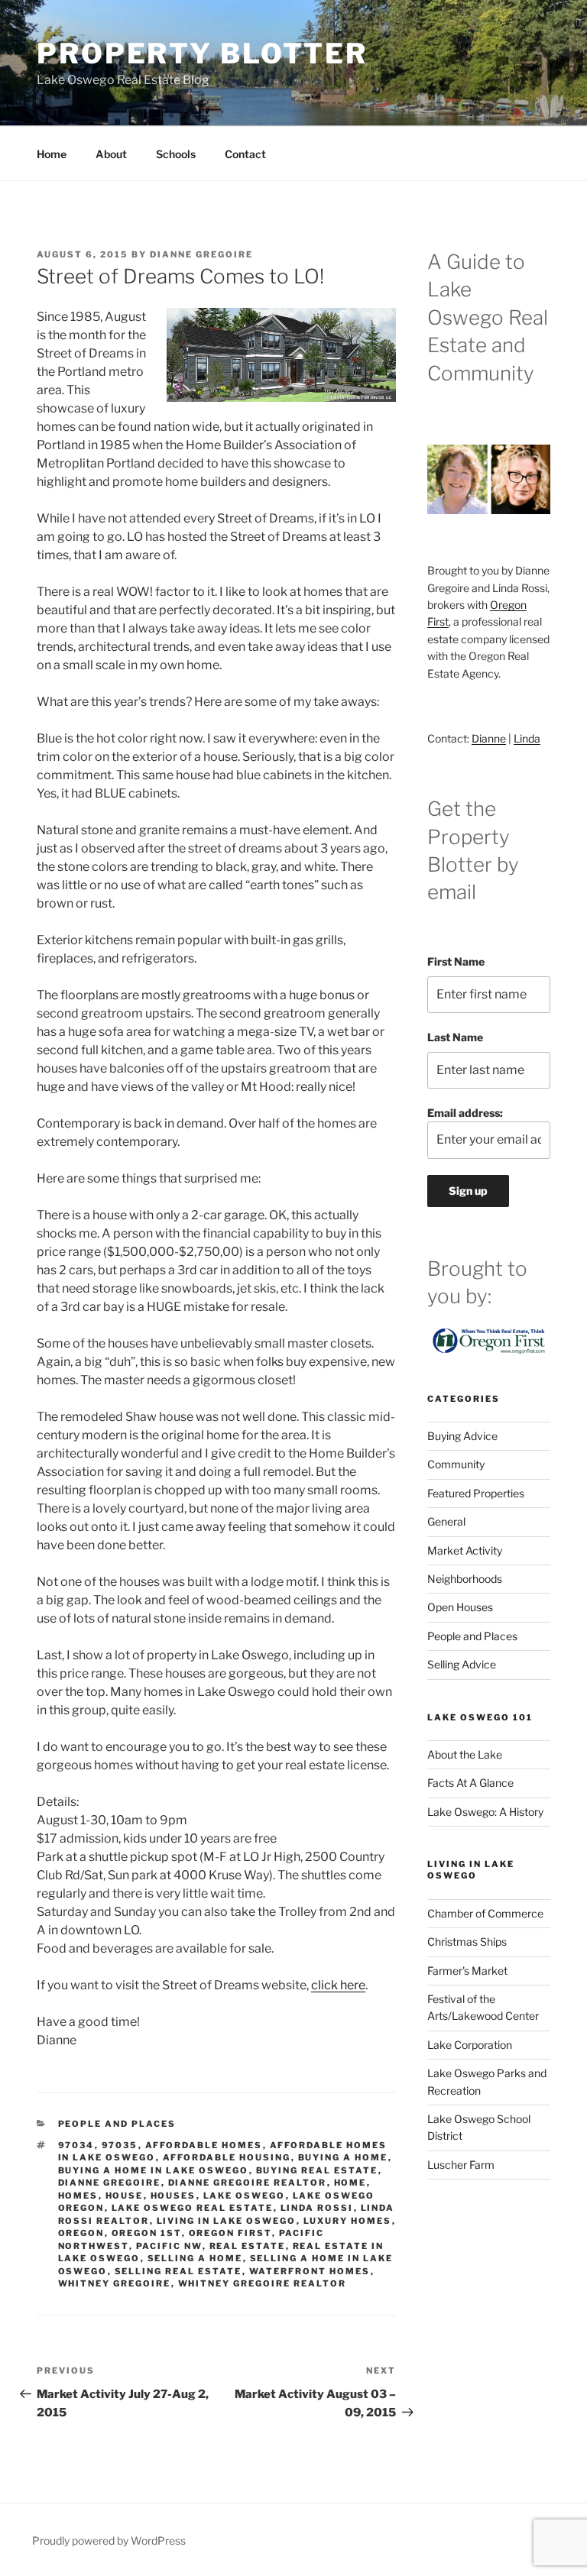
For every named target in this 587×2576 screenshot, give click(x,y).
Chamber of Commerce (485, 1913)
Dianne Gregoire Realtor (248, 2183)
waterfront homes (310, 2271)
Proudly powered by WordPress (109, 2540)
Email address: (465, 1113)
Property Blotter (202, 53)
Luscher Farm (461, 2165)
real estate (248, 2246)
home (350, 2183)
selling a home (195, 2258)
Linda (527, 738)
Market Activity (465, 1550)
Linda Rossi (317, 2208)
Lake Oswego (245, 2196)
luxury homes (348, 2221)
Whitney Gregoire (115, 2283)
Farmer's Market (467, 1971)
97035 (120, 2145)
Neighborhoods (465, 1579)
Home (52, 154)
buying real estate (317, 2170)
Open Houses (460, 1607)
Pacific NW (169, 2246)
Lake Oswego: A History (485, 1812)
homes (78, 2196)
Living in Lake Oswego (227, 2221)
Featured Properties (476, 1493)
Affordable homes (204, 2145)
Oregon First (230, 2233)
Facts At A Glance (470, 1783)
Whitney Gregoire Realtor (263, 2283)
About (111, 154)
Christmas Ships (467, 1942)
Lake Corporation (470, 2045)
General (446, 1521)
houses (174, 2196)
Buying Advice (462, 1436)
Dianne (489, 738)
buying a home (343, 2157)
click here (338, 1985)
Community (456, 1464)
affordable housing (227, 2157)
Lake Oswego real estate (193, 2208)
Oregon (81, 2233)
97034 (76, 2145)
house (125, 2196)
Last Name (455, 1037)
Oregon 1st (147, 2233)
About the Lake (465, 1754)
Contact (245, 154)
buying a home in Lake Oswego (154, 2170)
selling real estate (178, 2271)
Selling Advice (462, 1664)
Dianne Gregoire (201, 254)
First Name (456, 961)
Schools (176, 154)
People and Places (117, 2124)
